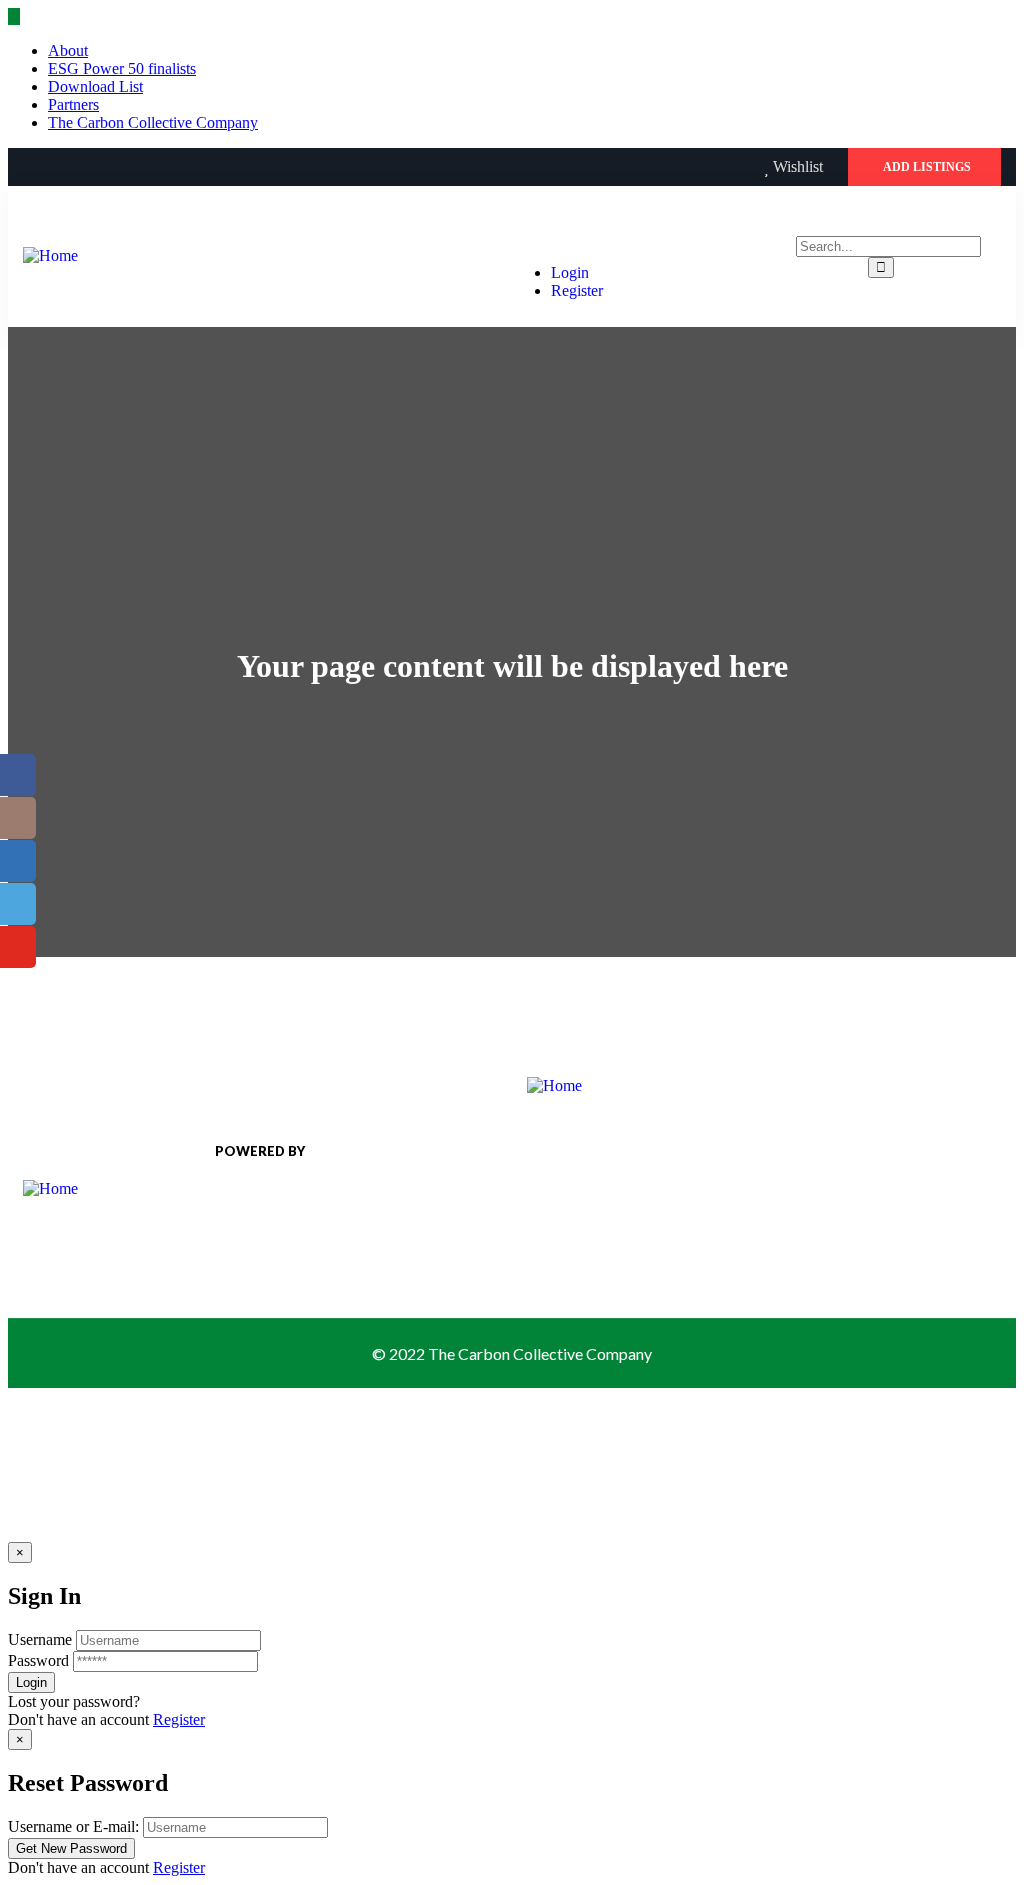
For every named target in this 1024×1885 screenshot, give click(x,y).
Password (38, 1660)
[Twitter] (72, 167)
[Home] (50, 255)
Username (40, 1639)
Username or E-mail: (73, 1826)
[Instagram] (113, 167)
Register (179, 1719)
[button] (924, 167)
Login (570, 272)
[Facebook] (31, 167)
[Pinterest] (154, 167)
